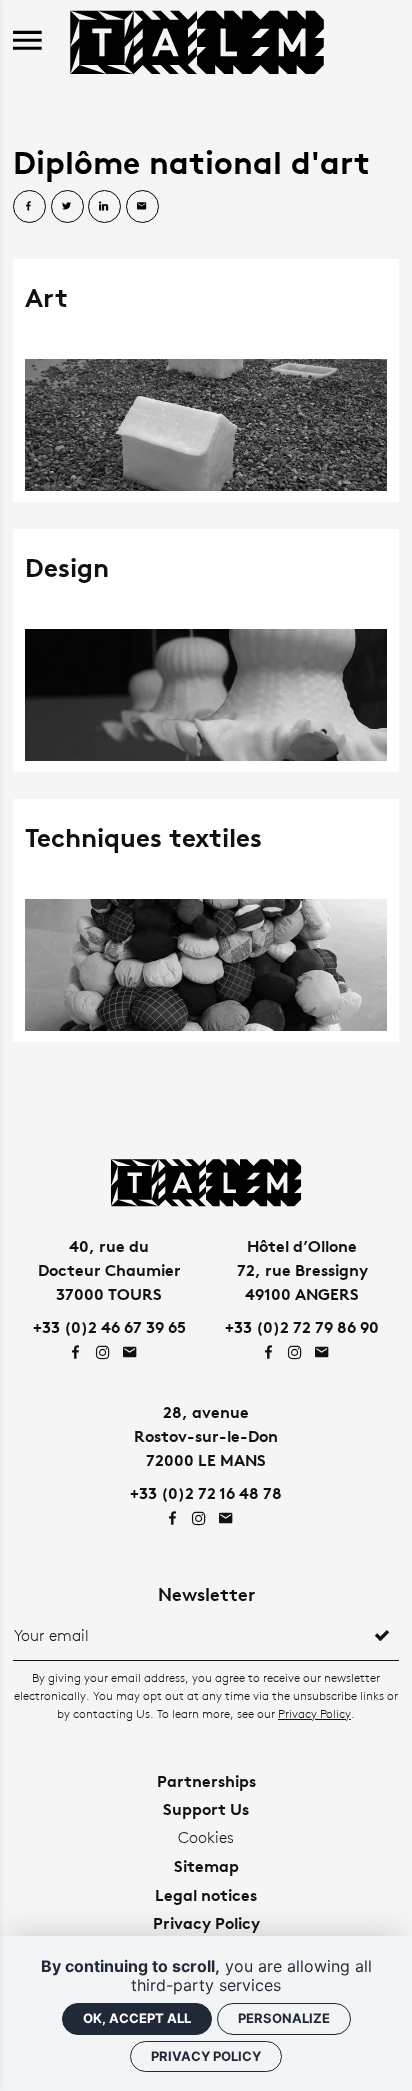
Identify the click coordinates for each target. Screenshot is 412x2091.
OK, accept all (137, 2018)
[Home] (197, 39)
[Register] (382, 1636)
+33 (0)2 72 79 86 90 (302, 1327)
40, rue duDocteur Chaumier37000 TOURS (109, 1270)
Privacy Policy (314, 1713)
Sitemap (206, 1866)
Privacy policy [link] (206, 2056)
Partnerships (206, 1781)
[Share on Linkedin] (104, 206)
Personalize (284, 2018)
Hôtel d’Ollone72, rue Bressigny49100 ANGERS (302, 1270)
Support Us (206, 1809)
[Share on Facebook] (29, 206)
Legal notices (206, 1895)
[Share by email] (142, 206)
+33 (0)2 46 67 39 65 (109, 1327)
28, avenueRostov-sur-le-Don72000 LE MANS (206, 1436)
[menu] (27, 41)
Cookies (206, 1837)
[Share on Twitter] (67, 206)
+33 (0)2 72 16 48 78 (206, 1493)
